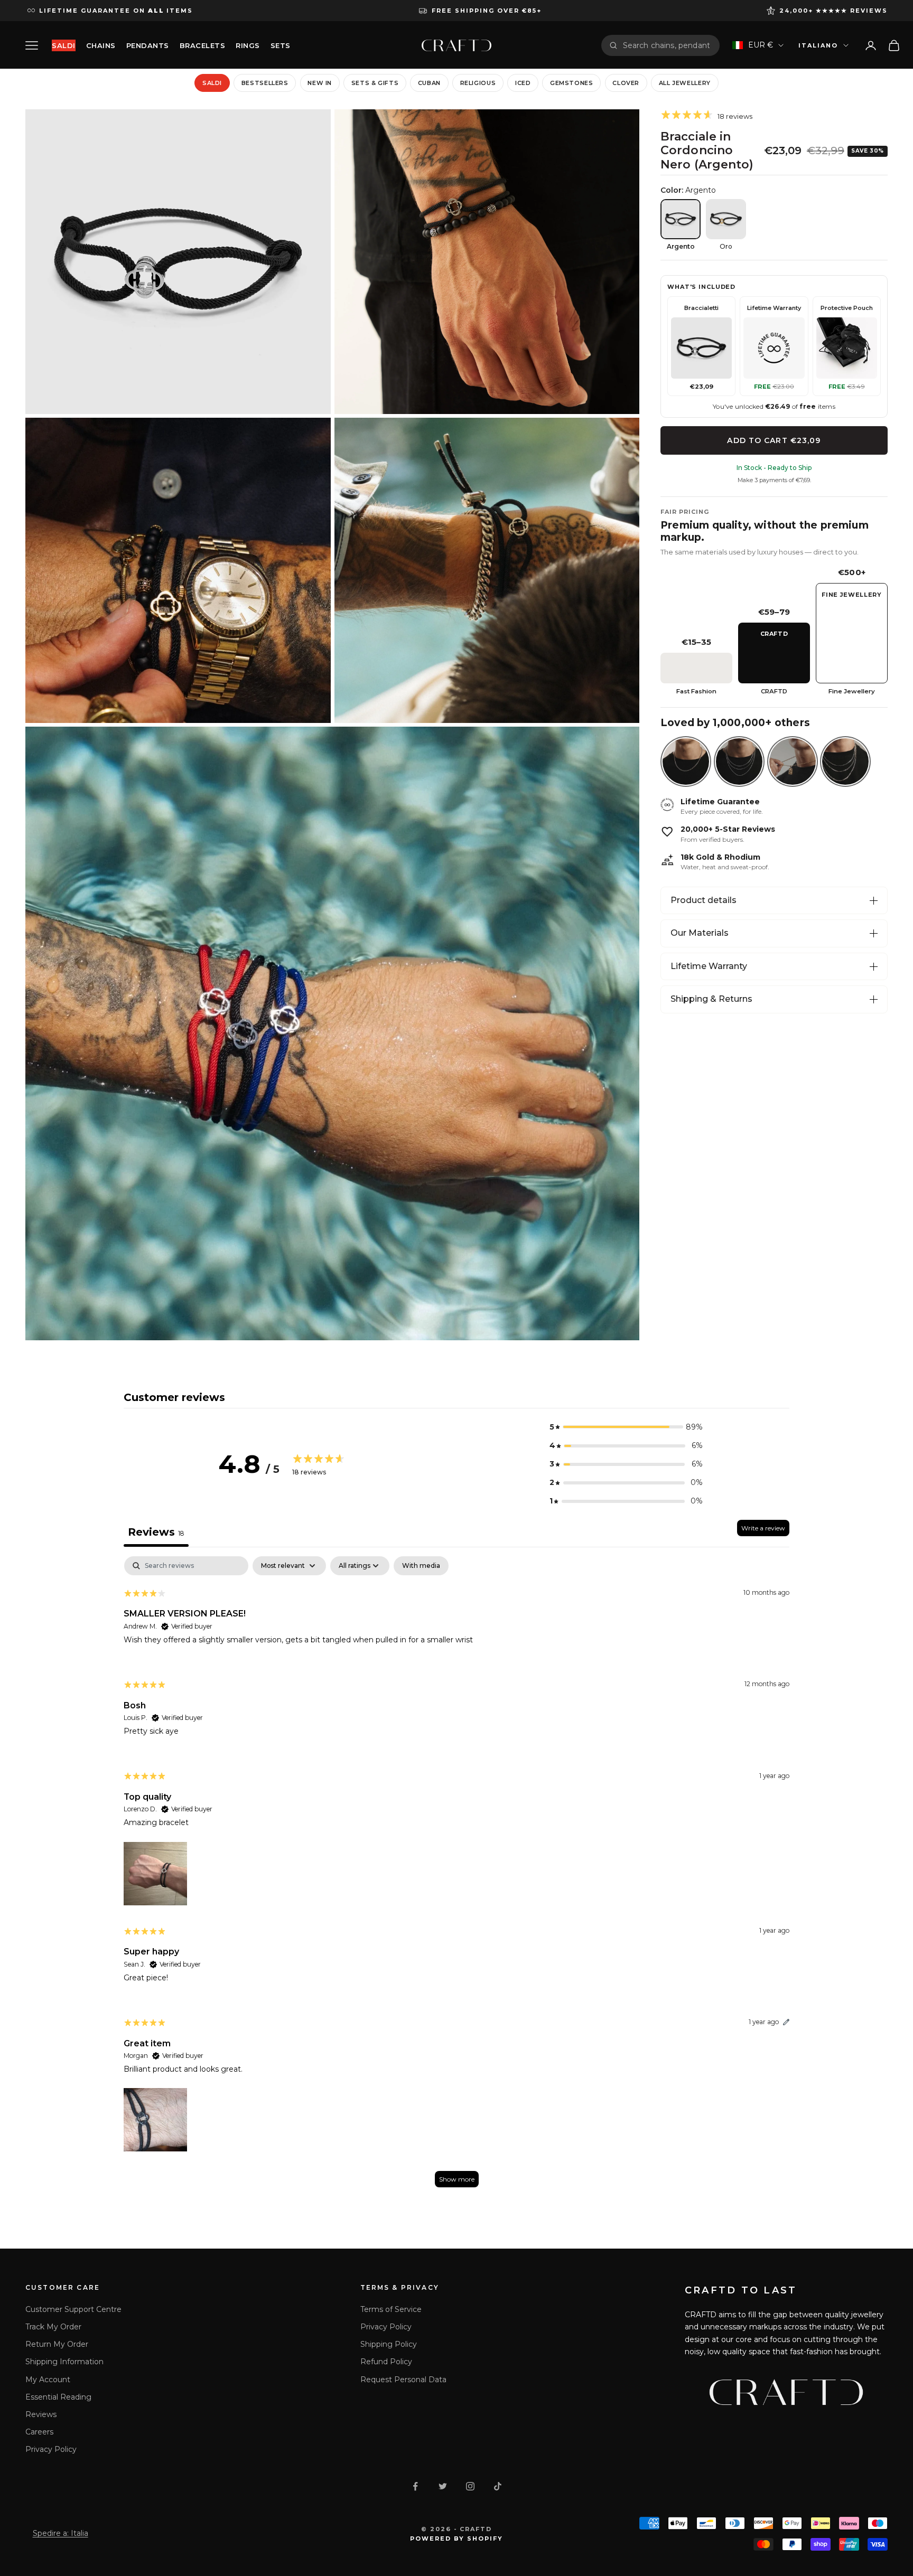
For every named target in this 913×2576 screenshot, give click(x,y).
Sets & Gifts (375, 83)
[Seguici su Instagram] (470, 2486)
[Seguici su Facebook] (415, 2486)
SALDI (64, 45)
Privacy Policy (51, 2449)
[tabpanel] (456, 1877)
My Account (48, 2380)
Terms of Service (391, 2309)
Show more (457, 2179)
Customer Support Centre (73, 2309)
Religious (478, 83)
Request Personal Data (403, 2380)
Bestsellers (265, 83)
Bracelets (203, 45)
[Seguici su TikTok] (498, 2486)
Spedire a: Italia (60, 2533)
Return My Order (57, 2344)
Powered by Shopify (457, 2539)
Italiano (818, 45)
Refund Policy (386, 2362)
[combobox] (667, 45)
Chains (101, 45)
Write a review (763, 1528)
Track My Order (53, 2327)
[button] (626, 1427)
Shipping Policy (389, 2344)
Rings (248, 45)
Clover (626, 83)
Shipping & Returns (711, 999)
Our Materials (700, 933)
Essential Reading (58, 2397)
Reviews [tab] (156, 1532)
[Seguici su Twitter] (443, 2486)
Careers (39, 2432)
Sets (281, 45)
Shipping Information (64, 2362)
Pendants (148, 45)
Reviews (41, 2414)
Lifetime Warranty (709, 966)
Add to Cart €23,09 (774, 440)
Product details (704, 900)
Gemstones (572, 83)
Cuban (429, 83)
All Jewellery (685, 83)
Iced (523, 83)
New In (320, 83)
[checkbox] (421, 1566)
